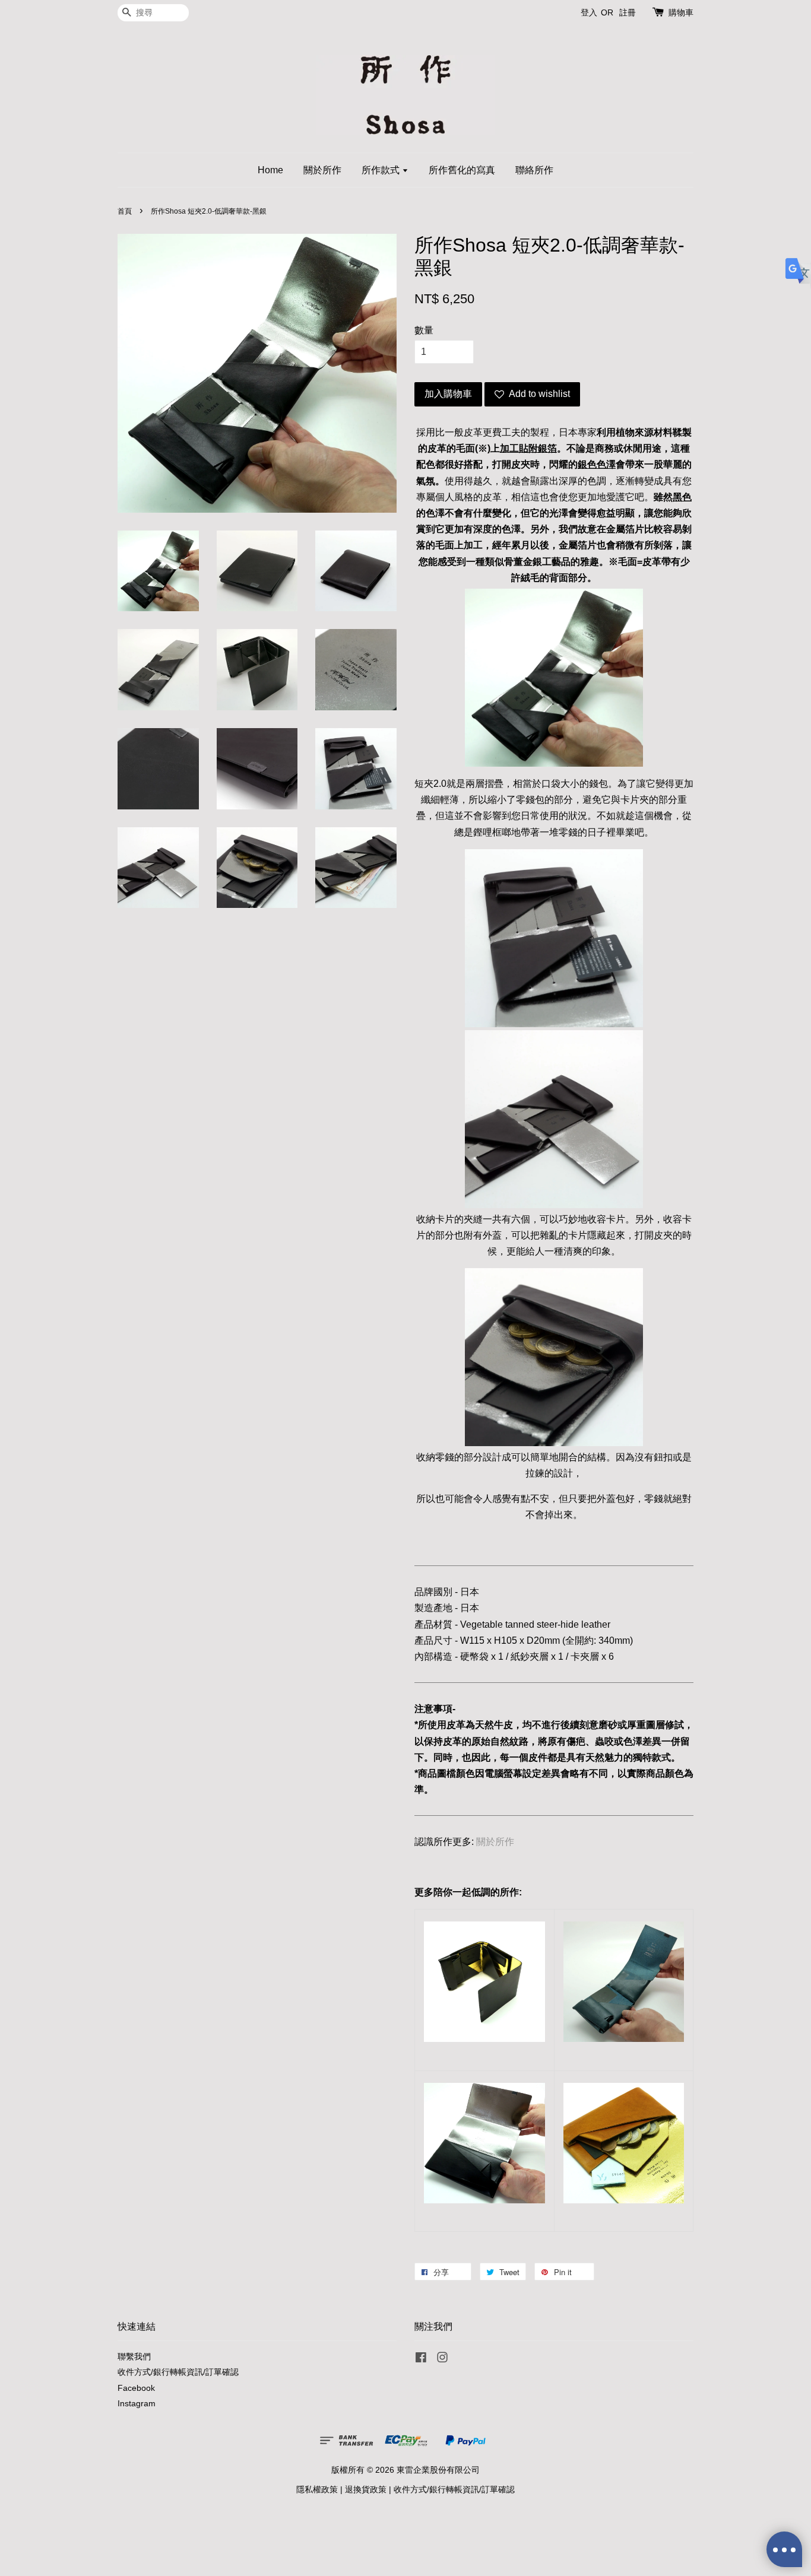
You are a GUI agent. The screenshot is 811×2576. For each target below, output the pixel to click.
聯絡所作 (534, 170)
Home (270, 170)
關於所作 (322, 170)
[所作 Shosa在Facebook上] (421, 2360)
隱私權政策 (317, 2490)
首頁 (125, 211)
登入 (589, 12)
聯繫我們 (134, 2357)
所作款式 (382, 170)
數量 (424, 330)
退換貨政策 (366, 2490)
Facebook (136, 2388)
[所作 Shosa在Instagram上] (442, 2360)
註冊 (628, 12)
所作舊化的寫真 (462, 170)
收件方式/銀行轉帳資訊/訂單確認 (178, 2372)
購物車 (681, 12)
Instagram (137, 2404)
